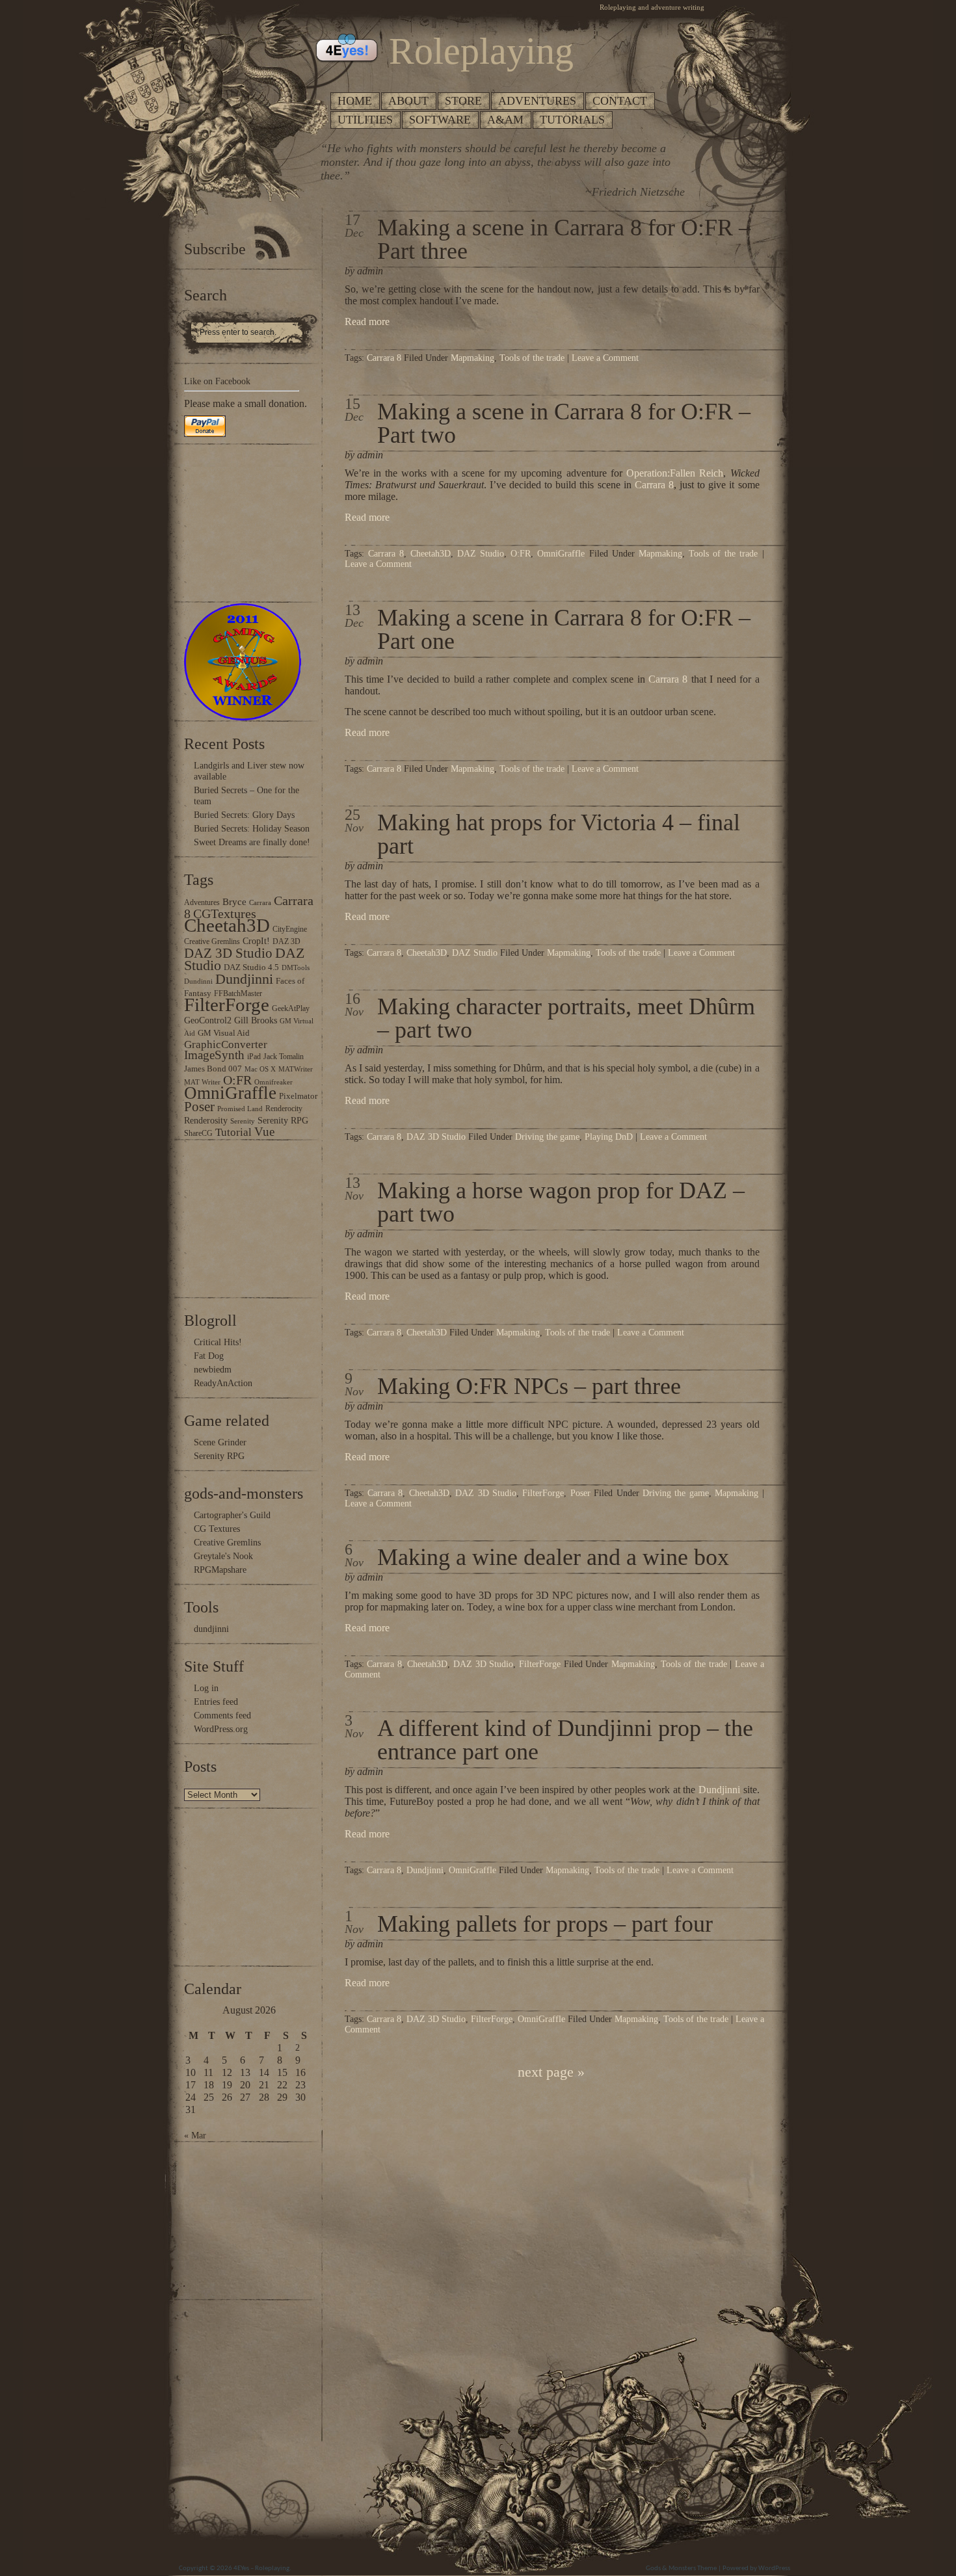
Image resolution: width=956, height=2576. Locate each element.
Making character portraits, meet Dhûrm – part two (566, 1018)
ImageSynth (214, 1055)
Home (355, 101)
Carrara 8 (384, 358)
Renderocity (284, 1109)
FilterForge (227, 1005)
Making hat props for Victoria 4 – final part (559, 834)
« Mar (195, 2136)
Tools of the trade (532, 358)
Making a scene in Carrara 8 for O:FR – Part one (564, 629)
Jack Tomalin (284, 1057)
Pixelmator (298, 1096)
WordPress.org (221, 1729)
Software (440, 120)
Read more (367, 322)
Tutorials (572, 120)
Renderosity (206, 1120)
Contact (620, 101)
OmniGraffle (230, 1093)
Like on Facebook (217, 381)
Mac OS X (260, 1069)
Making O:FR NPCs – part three (529, 1386)
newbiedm (213, 1370)
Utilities (365, 120)
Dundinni (198, 981)
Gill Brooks (256, 1020)
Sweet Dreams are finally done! (252, 842)
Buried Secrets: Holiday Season (252, 829)
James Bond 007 (213, 1069)
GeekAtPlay (291, 1008)
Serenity (243, 1121)
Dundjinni (244, 979)
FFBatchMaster (238, 993)
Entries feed (216, 1702)
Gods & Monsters (671, 2569)
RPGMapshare (220, 1570)
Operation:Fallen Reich (675, 473)
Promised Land (240, 1109)
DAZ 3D (286, 941)
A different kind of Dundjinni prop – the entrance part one (565, 1740)
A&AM (505, 120)
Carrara (260, 903)
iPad (254, 1057)
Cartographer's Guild (232, 1515)
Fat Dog (209, 1356)
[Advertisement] (223, 523)
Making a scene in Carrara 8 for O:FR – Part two (564, 423)
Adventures (537, 101)
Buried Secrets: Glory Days (244, 815)
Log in (206, 1688)
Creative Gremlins (212, 941)
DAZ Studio (481, 554)
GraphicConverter (226, 1045)
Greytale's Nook (223, 1556)
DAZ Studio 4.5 (251, 967)
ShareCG (198, 1133)
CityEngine (290, 929)
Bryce (234, 901)
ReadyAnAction (223, 1383)
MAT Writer (202, 1082)
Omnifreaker (273, 1082)
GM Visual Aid (224, 1033)
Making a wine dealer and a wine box (553, 1557)
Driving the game (547, 1137)
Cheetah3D (227, 925)
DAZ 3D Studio (228, 953)
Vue (264, 1132)
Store (463, 101)
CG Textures (217, 1529)
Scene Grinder (220, 1442)
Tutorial (233, 1132)
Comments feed (222, 1715)
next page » (551, 2072)
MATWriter (296, 1069)
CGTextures (225, 913)
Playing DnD (609, 1137)
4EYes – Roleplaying (261, 2569)
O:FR (237, 1080)
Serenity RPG (283, 1120)
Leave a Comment (605, 358)
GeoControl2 (208, 1020)
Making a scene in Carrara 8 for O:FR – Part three (564, 239)
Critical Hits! (218, 1342)
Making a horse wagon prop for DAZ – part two (561, 1202)
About (408, 101)
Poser (199, 1107)
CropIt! (256, 941)
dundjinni (211, 1629)
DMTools (296, 968)
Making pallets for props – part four (545, 1924)
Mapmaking (472, 358)
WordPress (774, 2569)
